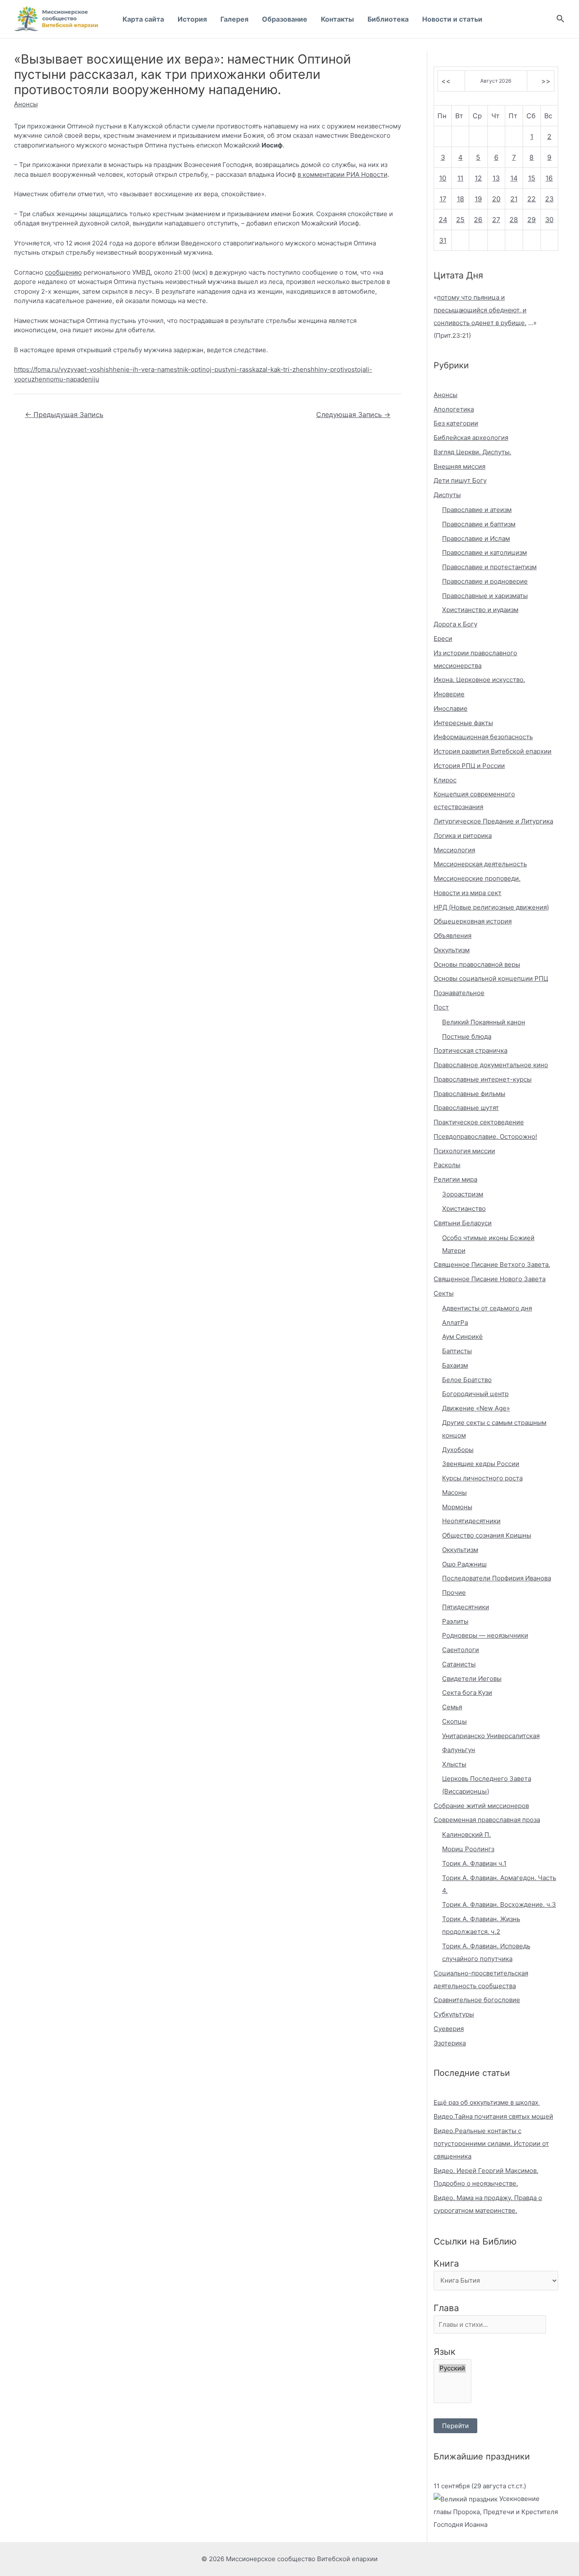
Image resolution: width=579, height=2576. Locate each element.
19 (478, 199)
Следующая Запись (353, 415)
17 (443, 199)
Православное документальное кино (491, 1065)
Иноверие (449, 694)
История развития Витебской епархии (493, 751)
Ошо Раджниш (464, 1564)
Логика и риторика (463, 836)
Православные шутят (466, 1108)
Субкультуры (454, 2014)
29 (532, 220)
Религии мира (455, 1179)
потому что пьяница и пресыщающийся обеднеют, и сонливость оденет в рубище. (480, 310)
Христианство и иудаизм (480, 610)
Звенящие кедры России (481, 1464)
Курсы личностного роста (482, 1478)
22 (532, 199)
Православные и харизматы (485, 596)
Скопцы (454, 1721)
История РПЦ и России (469, 766)
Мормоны (457, 1507)
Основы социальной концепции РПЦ (491, 978)
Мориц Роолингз (468, 1849)
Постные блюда (467, 1036)
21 (514, 199)
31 (443, 240)
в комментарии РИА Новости (342, 174)
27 (496, 220)
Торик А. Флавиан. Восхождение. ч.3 (499, 1904)
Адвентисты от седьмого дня (487, 1308)
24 (443, 220)
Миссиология (454, 850)
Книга (446, 2263)
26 (478, 220)
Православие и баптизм (479, 524)
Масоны (454, 1492)
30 (549, 220)
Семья (452, 1707)
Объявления (452, 936)
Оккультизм (452, 950)
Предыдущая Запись (64, 415)
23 (549, 199)
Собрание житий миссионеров (481, 1806)
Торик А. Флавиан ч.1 (474, 1863)
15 (532, 178)
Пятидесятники (466, 1607)
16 (549, 178)
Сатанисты (459, 1664)
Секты (444, 1293)
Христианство (464, 1209)
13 (496, 178)
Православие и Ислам (476, 538)
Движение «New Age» (476, 1408)
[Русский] (452, 2368)
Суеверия (449, 2029)
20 (496, 199)
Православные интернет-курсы (483, 1079)
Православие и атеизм (477, 510)
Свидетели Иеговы (472, 1679)
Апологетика (454, 409)
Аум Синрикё (462, 1337)
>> (546, 81)
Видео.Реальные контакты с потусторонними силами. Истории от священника (491, 2143)
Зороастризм (463, 1194)
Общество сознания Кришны (487, 1535)
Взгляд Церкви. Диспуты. (472, 452)
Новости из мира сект (468, 893)
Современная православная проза (487, 1820)
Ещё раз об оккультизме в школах (487, 2102)
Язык (444, 2352)
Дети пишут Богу (460, 480)
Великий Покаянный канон (484, 1022)
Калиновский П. (466, 1835)
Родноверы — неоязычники (485, 1635)
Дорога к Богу (455, 624)
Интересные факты (463, 723)
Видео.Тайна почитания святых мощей (493, 2116)
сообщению (63, 272)
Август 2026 (496, 81)
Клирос (445, 780)
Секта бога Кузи (467, 1693)
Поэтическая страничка (470, 1050)
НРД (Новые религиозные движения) (491, 907)
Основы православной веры (477, 964)
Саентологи (461, 1650)
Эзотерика (450, 2043)
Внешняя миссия (459, 466)
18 (461, 199)
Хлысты (454, 1764)
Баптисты (457, 1351)
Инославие (451, 708)
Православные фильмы (469, 1094)
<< (446, 81)
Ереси (443, 638)
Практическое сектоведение (479, 1122)
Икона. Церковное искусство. (479, 680)
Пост (441, 1007)
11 (460, 178)
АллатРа (455, 1323)
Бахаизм (455, 1365)
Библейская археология (471, 438)
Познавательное (459, 993)
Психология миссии (464, 1151)
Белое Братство (467, 1380)
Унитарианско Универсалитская (491, 1736)
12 (478, 178)
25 (460, 220)
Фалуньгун (459, 1750)
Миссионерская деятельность (480, 864)
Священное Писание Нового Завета (490, 1279)
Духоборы (458, 1450)
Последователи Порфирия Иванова (497, 1578)
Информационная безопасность (483, 737)
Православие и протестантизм (489, 567)
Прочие (454, 1593)
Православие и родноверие (485, 581)
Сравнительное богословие (477, 2000)
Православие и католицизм (484, 552)
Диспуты (447, 495)
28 (514, 220)
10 (443, 178)
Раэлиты (455, 1621)
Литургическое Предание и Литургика (493, 821)
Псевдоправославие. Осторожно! (485, 1136)
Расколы (447, 1165)
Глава (446, 2308)
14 (514, 178)
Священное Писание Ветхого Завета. (492, 1264)
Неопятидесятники (471, 1521)
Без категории (456, 423)
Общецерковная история (473, 921)
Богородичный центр (475, 1394)
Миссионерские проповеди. (477, 878)
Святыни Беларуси (463, 1223)
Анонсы (26, 104)
